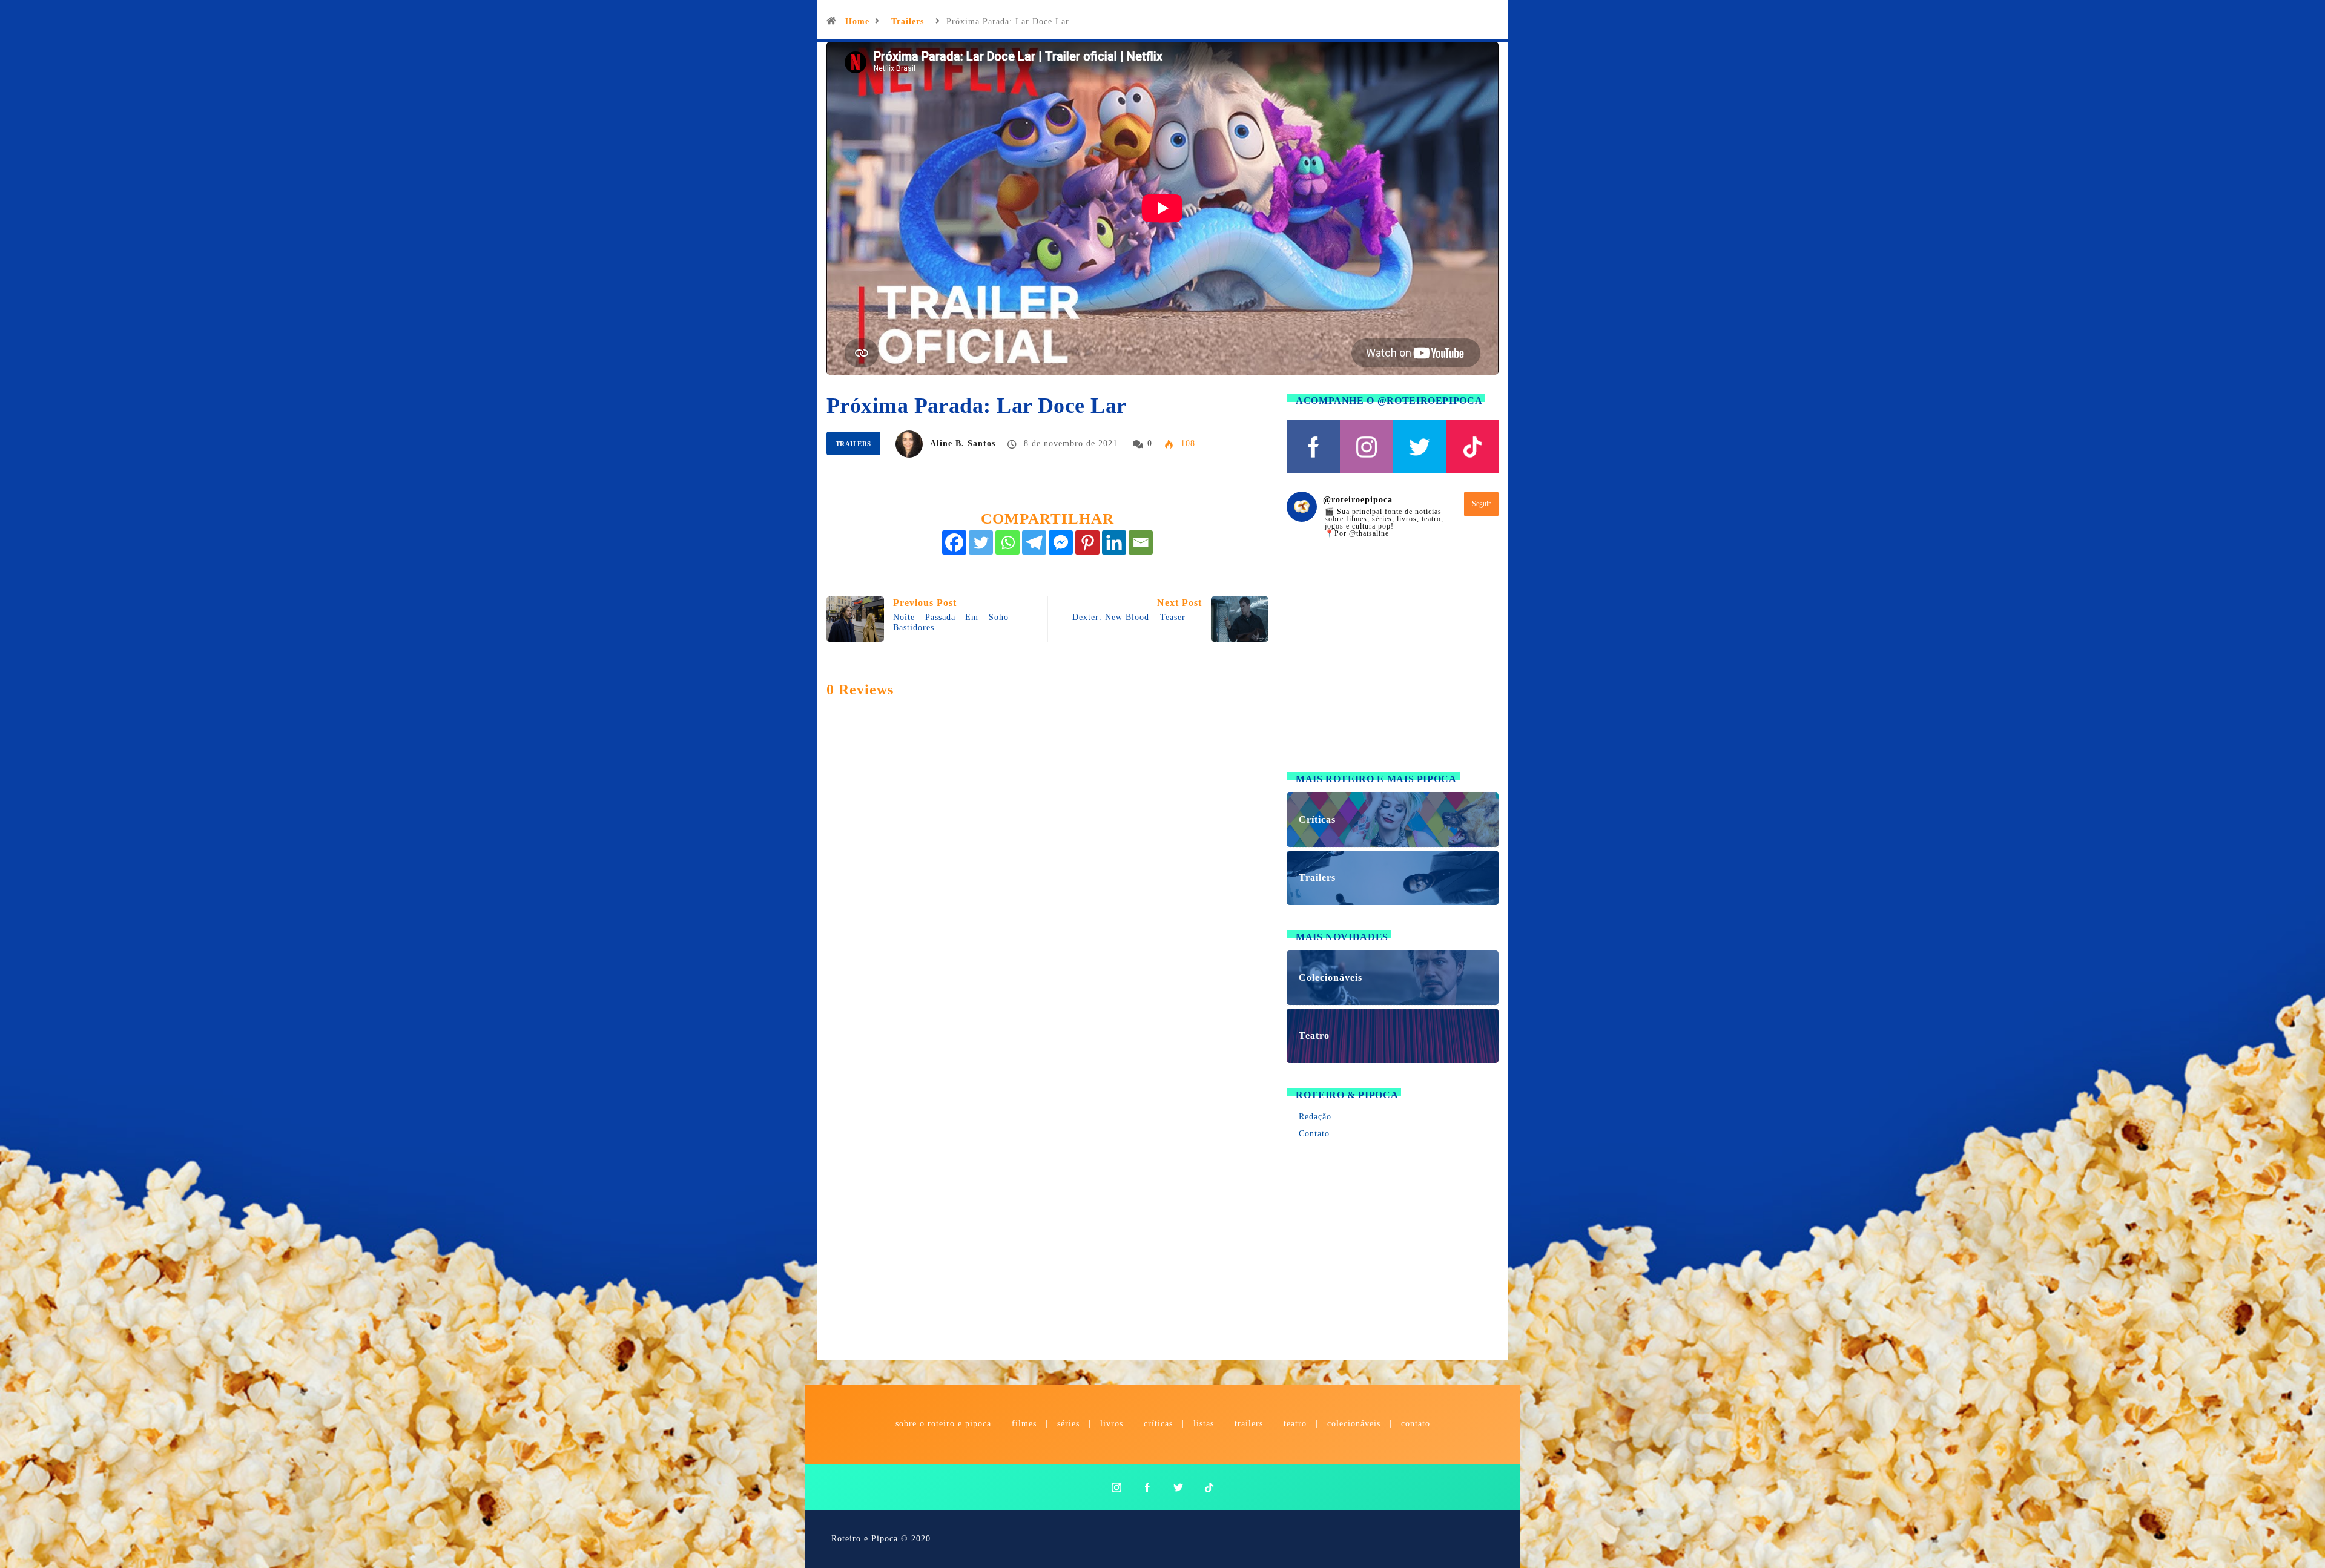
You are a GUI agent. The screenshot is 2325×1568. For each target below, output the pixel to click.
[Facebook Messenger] (1061, 542)
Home (857, 21)
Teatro (1295, 1424)
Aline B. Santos (963, 443)
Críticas (1158, 1424)
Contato (1314, 1134)
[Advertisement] (1393, 662)
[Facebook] (954, 542)
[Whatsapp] (1007, 542)
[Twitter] (981, 542)
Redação (1315, 1117)
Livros (1112, 1424)
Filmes (1024, 1424)
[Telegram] (1034, 542)
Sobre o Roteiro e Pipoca (943, 1424)
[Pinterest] (1087, 542)
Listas (1204, 1424)
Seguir (1481, 504)
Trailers (908, 21)
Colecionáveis (1354, 1424)
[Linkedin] (1114, 542)
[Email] (1141, 542)
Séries (1070, 1424)
